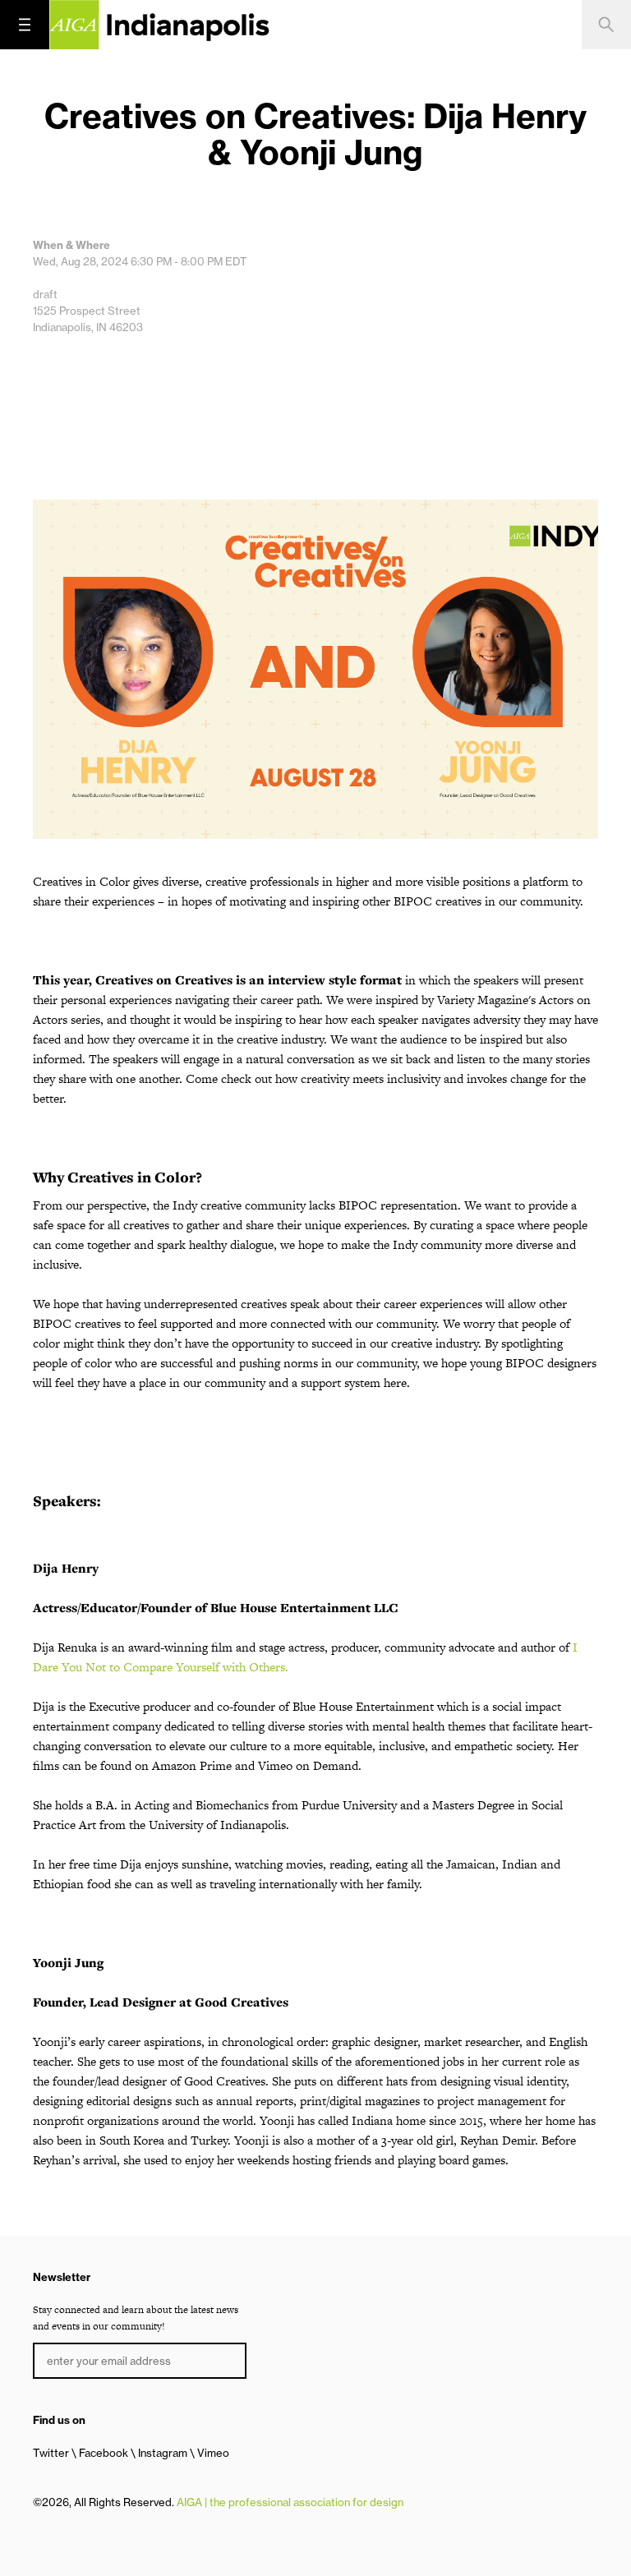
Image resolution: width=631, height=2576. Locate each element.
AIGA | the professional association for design (290, 2502)
